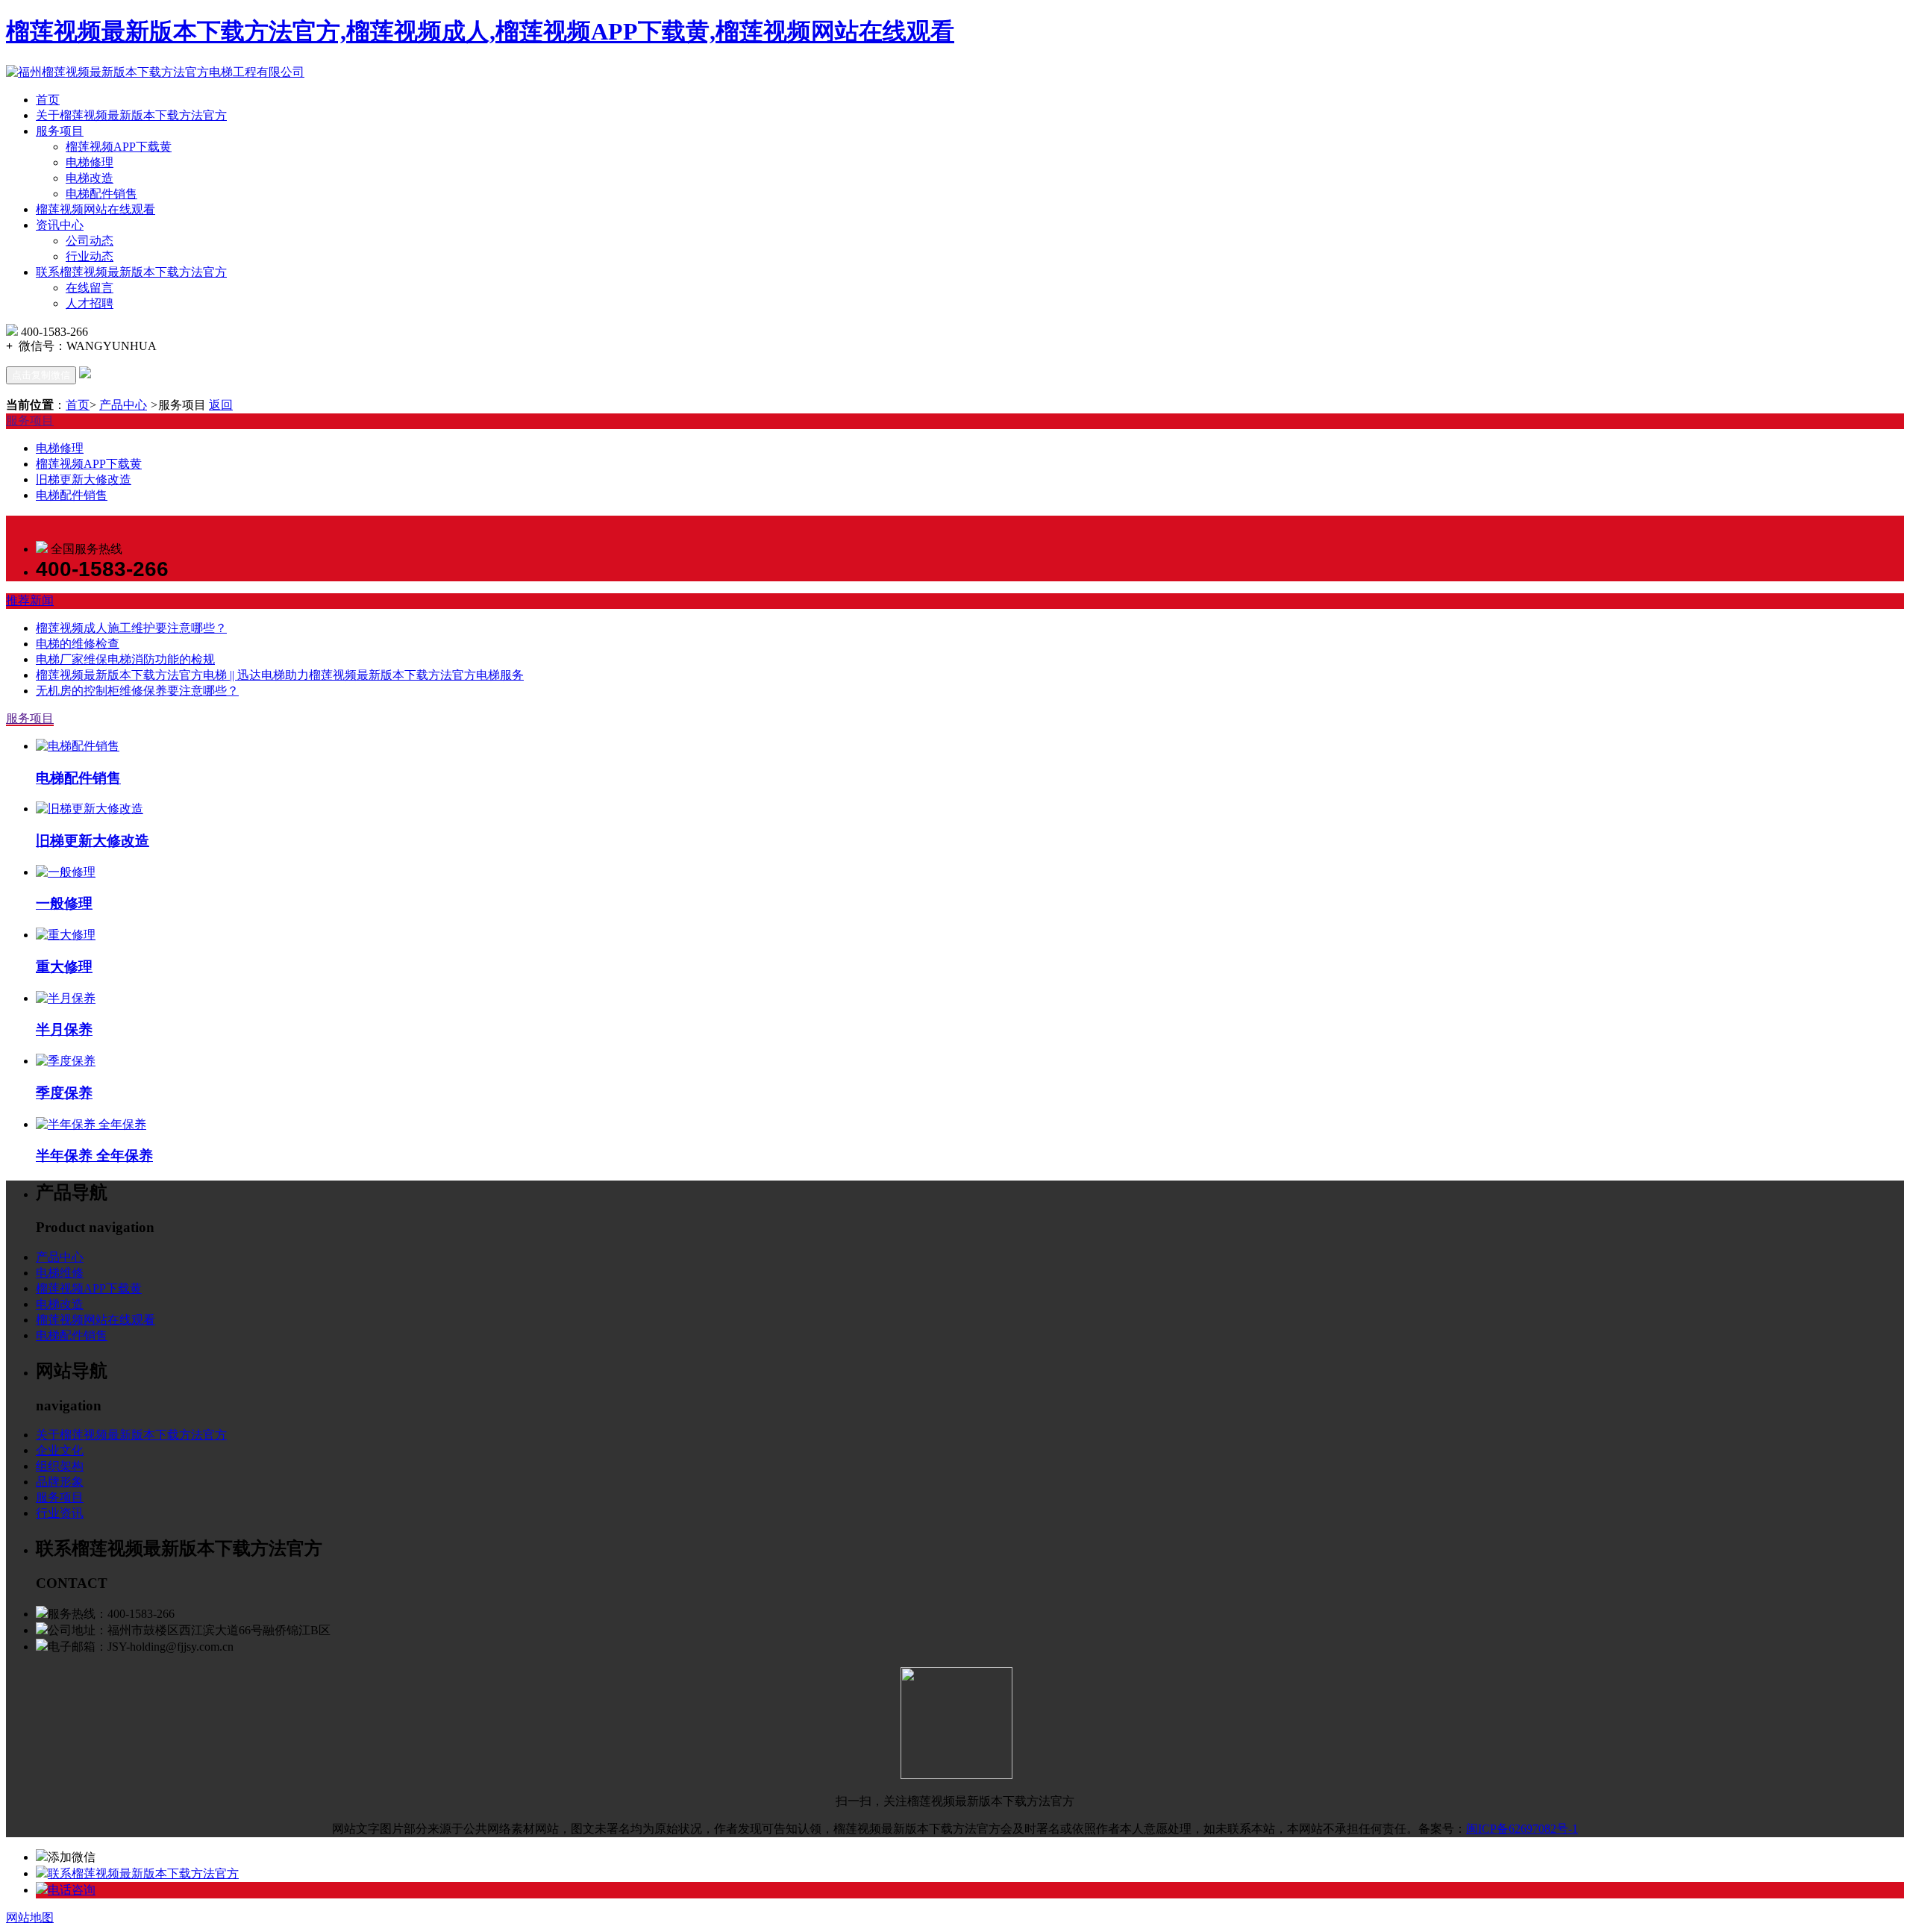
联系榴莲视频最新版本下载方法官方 (131, 272)
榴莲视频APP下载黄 (119, 147)
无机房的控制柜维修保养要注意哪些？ (137, 691)
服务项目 (60, 131)
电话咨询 (72, 1890)
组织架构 (60, 1466)
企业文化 (60, 1450)
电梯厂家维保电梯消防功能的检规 (125, 659)
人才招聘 (90, 303)
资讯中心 (60, 225)
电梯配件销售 (101, 194)
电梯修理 (90, 162)
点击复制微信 (41, 375)
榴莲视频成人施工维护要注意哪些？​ (131, 628)
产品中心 (123, 405)
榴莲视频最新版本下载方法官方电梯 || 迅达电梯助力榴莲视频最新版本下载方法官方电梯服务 (280, 675)
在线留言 (90, 288)
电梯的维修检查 (78, 644)
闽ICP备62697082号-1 (1522, 1829)
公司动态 (90, 241)
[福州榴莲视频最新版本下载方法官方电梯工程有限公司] (155, 72)
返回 (221, 405)
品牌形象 (60, 1482)
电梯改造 (90, 178)
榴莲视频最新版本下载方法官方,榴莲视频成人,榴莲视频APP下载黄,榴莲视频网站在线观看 (480, 31)
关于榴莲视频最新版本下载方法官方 (131, 115)
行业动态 (90, 256)
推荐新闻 (30, 600)
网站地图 (30, 1917)
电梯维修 (60, 1273)
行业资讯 (60, 1513)
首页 (48, 100)
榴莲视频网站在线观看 (95, 209)
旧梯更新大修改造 (84, 479)
